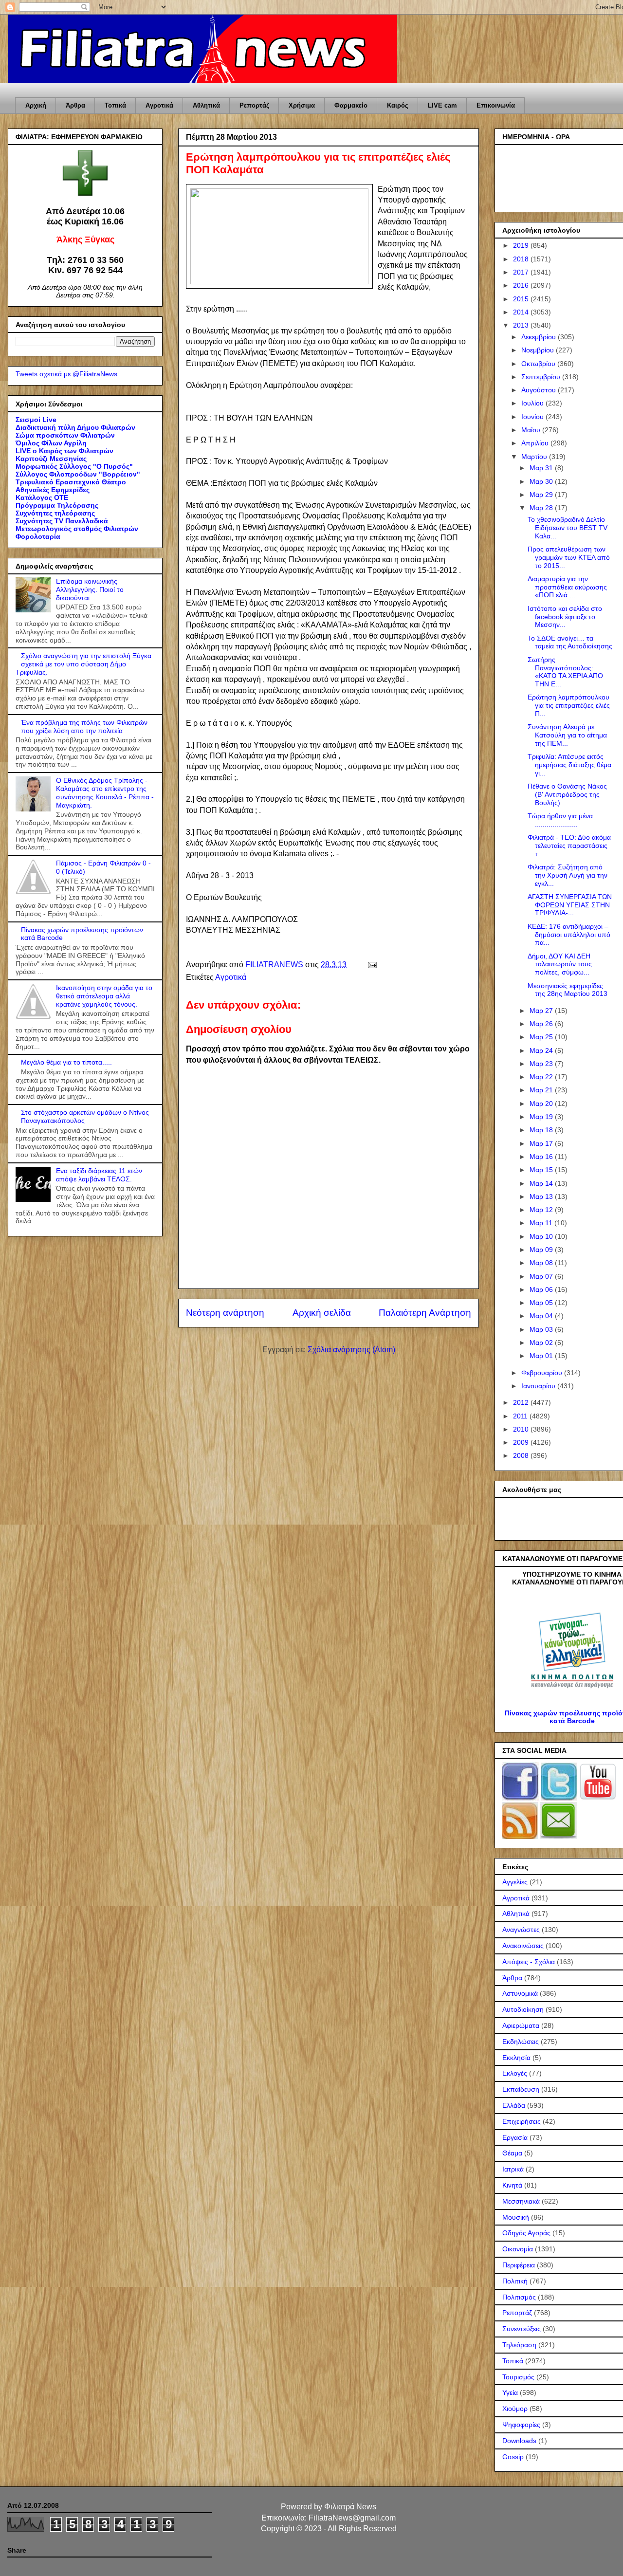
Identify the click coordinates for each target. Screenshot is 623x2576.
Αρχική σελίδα (322, 1313)
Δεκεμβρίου (540, 337)
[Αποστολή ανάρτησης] (371, 965)
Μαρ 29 (542, 495)
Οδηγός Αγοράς (526, 2233)
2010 (522, 1429)
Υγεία (510, 2392)
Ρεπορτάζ (254, 105)
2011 (521, 1416)
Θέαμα (512, 2153)
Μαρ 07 (542, 1276)
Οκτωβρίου (539, 364)
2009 (522, 1442)
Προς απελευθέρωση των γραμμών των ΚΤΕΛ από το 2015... (569, 557)
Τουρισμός (518, 2377)
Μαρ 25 (542, 1037)
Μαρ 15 (542, 1170)
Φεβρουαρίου (543, 1373)
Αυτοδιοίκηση (523, 2009)
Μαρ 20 (542, 1104)
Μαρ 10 (542, 1236)
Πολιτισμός (519, 2297)
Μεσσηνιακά (521, 2201)
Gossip (513, 2457)
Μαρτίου (535, 457)
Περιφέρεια (519, 2265)
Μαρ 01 (542, 1356)
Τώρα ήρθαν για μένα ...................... (560, 820)
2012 (522, 1402)
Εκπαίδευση (521, 2089)
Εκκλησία (516, 2058)
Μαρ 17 (542, 1143)
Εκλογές (515, 2073)
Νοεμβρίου (539, 350)
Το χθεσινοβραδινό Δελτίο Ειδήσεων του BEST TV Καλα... (568, 528)
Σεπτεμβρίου (542, 377)
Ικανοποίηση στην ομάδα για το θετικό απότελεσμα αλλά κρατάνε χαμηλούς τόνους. (104, 996)
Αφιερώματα (521, 2025)
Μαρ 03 (542, 1329)
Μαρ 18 (542, 1130)
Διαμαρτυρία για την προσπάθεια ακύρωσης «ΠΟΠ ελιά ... (567, 587)
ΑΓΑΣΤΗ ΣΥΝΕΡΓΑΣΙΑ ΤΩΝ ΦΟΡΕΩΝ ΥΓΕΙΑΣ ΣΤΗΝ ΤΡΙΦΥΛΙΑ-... (570, 905)
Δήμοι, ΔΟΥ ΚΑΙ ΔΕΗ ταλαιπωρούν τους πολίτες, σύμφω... (560, 964)
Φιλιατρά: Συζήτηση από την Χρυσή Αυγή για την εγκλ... (568, 875)
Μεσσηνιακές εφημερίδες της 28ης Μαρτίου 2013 (568, 990)
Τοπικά (115, 105)
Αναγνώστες (521, 1930)
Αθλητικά (206, 105)
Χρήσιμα (302, 105)
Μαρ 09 (542, 1250)
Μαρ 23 (542, 1064)
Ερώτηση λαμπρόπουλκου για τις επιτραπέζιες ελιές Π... (569, 705)
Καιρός (398, 105)
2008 (522, 1455)
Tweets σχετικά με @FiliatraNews (66, 374)
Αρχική (36, 105)
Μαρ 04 (542, 1316)
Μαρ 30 (542, 481)
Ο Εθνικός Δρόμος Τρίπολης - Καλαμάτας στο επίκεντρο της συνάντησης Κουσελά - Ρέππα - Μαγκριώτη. (105, 792)
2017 (522, 272)
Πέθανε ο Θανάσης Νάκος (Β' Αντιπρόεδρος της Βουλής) (567, 794)
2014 (522, 312)
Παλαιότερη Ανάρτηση (425, 1313)
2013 (522, 325)
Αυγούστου (540, 390)
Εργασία (515, 2137)
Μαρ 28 (542, 508)
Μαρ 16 (542, 1157)
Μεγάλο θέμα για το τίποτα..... (66, 1062)
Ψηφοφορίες (521, 2425)
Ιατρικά (513, 2169)
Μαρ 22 (542, 1077)
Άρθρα (75, 105)
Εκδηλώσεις (521, 2042)
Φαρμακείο (351, 105)
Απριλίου (536, 443)
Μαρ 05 (542, 1303)
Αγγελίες (515, 1882)
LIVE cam (442, 105)
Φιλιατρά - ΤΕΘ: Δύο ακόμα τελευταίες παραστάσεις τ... (569, 846)
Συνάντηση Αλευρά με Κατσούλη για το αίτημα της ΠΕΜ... (567, 735)
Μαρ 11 (542, 1223)
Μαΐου (532, 430)
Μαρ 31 (542, 468)
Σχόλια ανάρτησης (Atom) (351, 1350)
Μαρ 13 (542, 1196)
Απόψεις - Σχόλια (529, 1962)
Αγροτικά (159, 105)
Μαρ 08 (542, 1263)
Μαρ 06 (542, 1289)
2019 (522, 245)
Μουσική (516, 2217)
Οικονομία (518, 2249)
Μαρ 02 (542, 1343)
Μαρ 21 (542, 1090)
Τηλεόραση (519, 2345)
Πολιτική (515, 2281)
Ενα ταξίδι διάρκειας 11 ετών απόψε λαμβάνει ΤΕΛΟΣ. (99, 1175)
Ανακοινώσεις (523, 1946)
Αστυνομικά (520, 1993)
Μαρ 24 (542, 1050)
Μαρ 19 (542, 1117)
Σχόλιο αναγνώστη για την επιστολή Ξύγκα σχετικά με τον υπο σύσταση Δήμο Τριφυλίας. (83, 664)
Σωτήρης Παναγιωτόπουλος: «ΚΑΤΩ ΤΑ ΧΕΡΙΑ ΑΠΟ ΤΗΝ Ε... (565, 672)
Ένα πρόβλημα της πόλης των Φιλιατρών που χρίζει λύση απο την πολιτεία (84, 727)
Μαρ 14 (542, 1183)
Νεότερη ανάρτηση (225, 1313)
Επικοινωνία (496, 105)
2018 (522, 259)
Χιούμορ (515, 2409)
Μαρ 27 (542, 1011)
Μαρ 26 (542, 1024)
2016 (522, 285)
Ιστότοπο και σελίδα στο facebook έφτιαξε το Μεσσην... (565, 617)
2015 (522, 299)
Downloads (519, 2441)
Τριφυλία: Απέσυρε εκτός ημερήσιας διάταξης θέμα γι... (569, 765)
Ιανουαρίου (539, 1386)
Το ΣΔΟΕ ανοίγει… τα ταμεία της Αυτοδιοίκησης (570, 642)
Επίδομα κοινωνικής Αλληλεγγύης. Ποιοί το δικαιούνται (90, 589)
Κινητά (512, 2185)
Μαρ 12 (542, 1210)
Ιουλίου (533, 403)
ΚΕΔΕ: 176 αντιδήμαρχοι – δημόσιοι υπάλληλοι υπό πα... (569, 935)
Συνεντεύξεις (522, 2329)
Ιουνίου (533, 417)
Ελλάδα (514, 2105)
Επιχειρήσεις (522, 2121)
